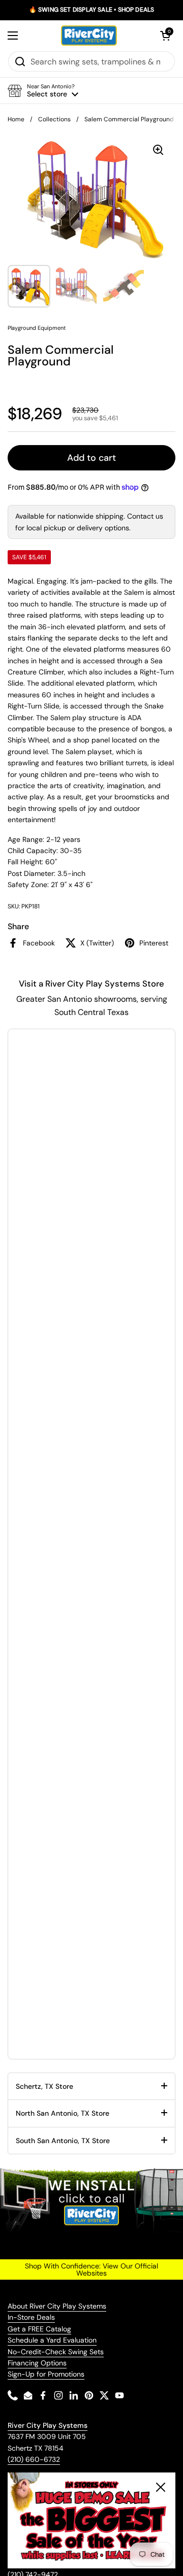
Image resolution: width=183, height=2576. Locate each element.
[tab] (91, 2086)
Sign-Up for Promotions (46, 2374)
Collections (54, 119)
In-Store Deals (31, 2317)
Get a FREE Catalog (39, 2329)
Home (16, 119)
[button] (165, 36)
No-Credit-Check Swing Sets (56, 2352)
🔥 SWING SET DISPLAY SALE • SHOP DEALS (92, 10)
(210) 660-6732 (34, 2459)
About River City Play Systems (57, 2306)
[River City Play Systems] (89, 36)
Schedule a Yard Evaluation (52, 2340)
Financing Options (37, 2363)
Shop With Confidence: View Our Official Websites (91, 2269)
